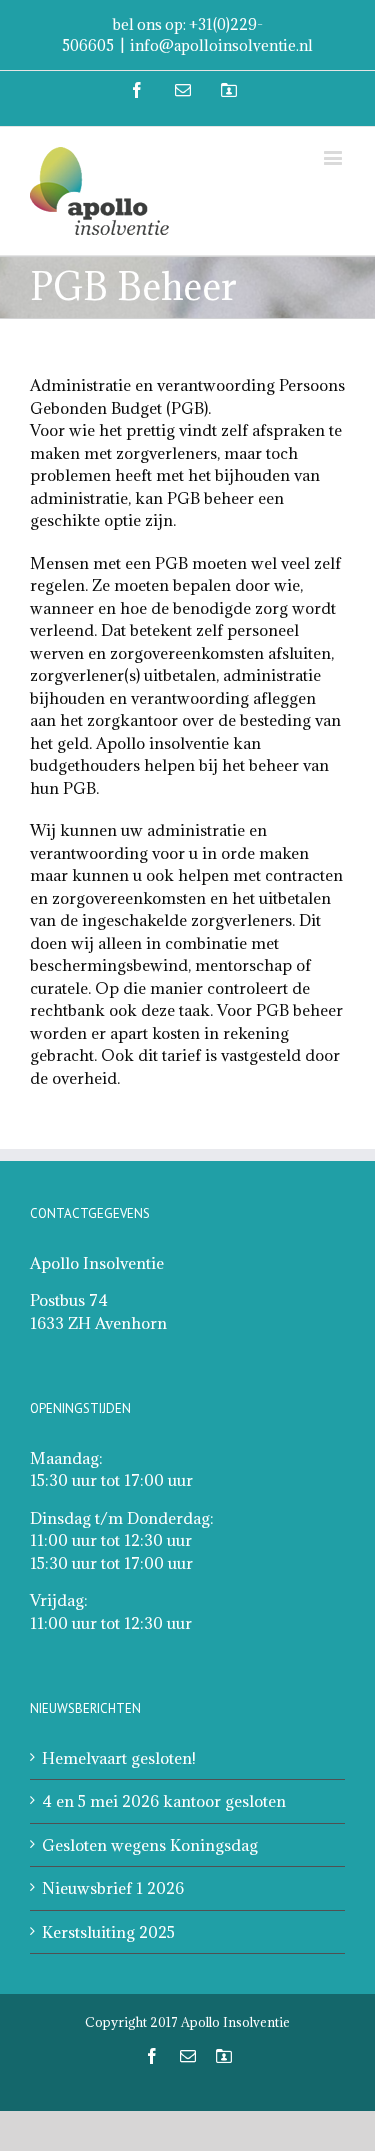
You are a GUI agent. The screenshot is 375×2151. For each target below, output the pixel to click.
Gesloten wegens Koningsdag (150, 1845)
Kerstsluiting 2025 (108, 1932)
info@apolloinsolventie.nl (221, 45)
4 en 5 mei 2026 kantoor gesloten (164, 1801)
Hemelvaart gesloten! (119, 1758)
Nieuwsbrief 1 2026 (113, 1888)
